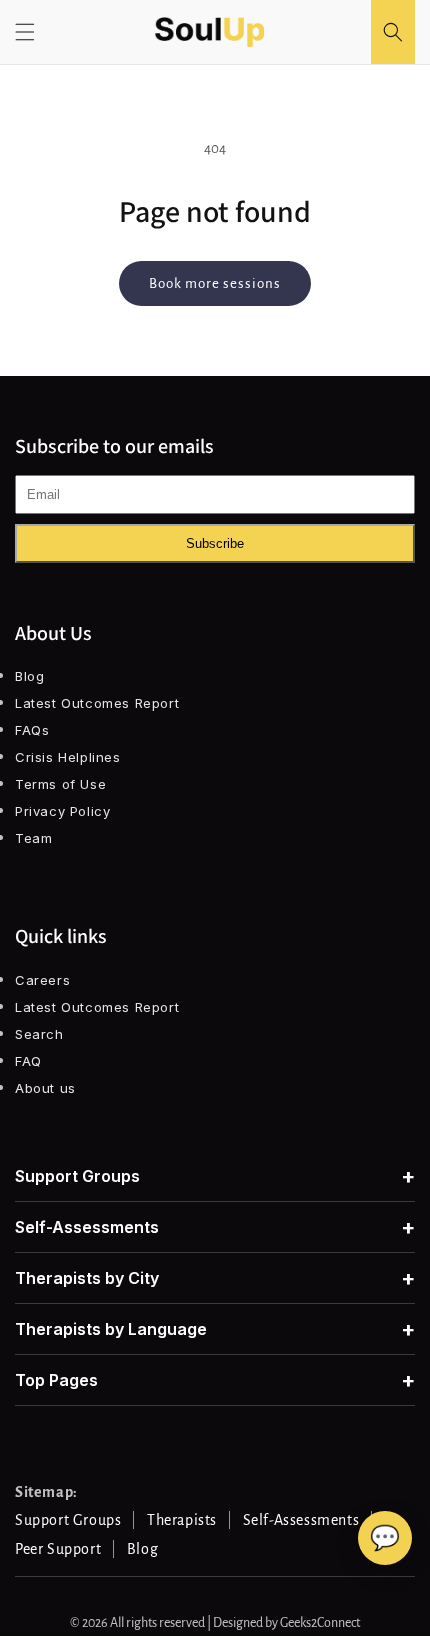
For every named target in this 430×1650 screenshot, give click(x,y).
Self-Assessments (215, 1227)
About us (45, 1088)
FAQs (32, 730)
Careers (42, 980)
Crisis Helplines (68, 757)
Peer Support (58, 1549)
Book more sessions (215, 283)
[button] (25, 32)
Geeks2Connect (320, 1623)
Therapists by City (215, 1278)
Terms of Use (60, 784)
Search (39, 1034)
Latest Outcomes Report (97, 703)
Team (33, 838)
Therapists (182, 1520)
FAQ (28, 1061)
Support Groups (215, 1176)
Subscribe (215, 543)
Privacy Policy (62, 811)
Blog (29, 676)
